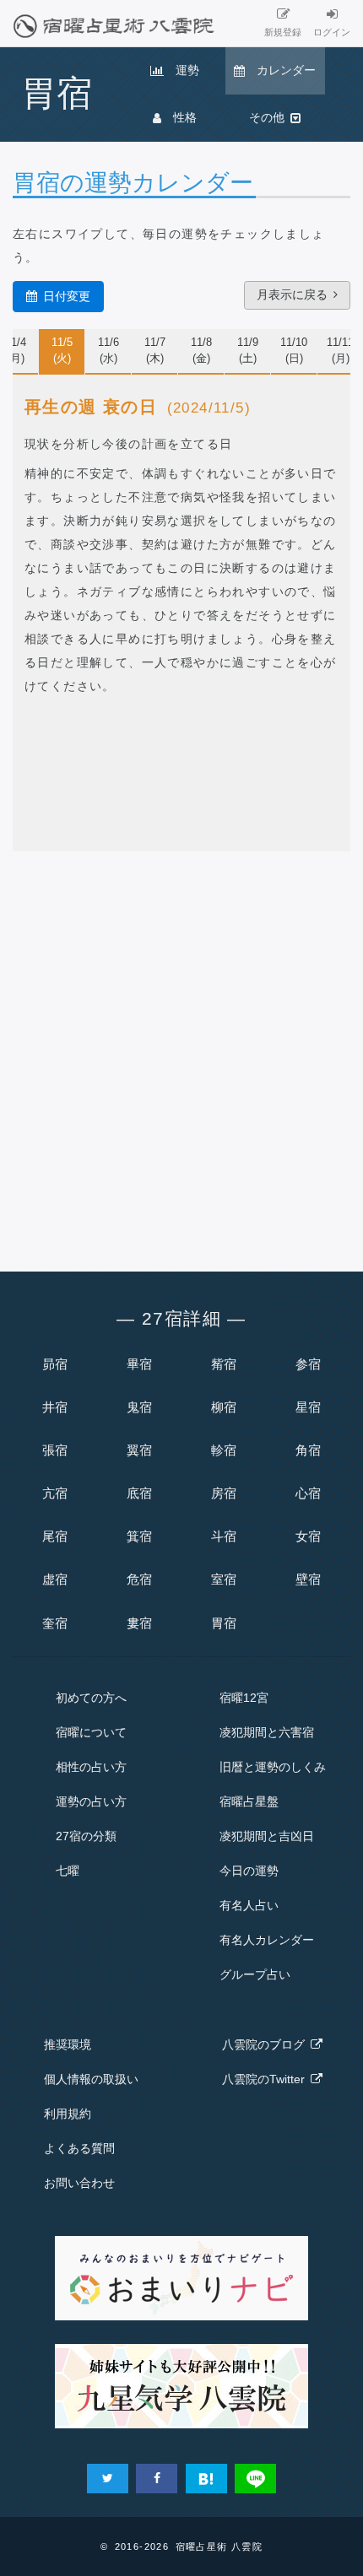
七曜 (68, 1871)
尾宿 (55, 1536)
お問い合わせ (79, 2183)
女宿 (308, 1536)
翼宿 (139, 1450)
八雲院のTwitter (266, 2079)
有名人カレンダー (267, 1940)
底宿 (139, 1493)
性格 (179, 117)
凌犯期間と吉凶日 (267, 1836)
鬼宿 (139, 1407)
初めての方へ (91, 1698)
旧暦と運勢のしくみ (273, 1767)
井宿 (55, 1407)
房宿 (224, 1493)
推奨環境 (68, 2044)
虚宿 (55, 1579)
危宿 (139, 1579)
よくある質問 (79, 2148)
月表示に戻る (295, 294)
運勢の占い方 (91, 1801)
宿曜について (91, 1732)
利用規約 (68, 2114)
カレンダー (280, 70)
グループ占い (255, 1974)
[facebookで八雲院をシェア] (157, 2479)
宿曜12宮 (244, 1698)
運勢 (181, 70)
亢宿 (55, 1493)
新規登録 (283, 32)
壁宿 (308, 1579)
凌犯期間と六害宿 (267, 1732)
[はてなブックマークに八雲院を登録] (206, 2479)
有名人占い (249, 1905)
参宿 (308, 1364)
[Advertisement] (181, 1056)
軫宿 (224, 1450)
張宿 (55, 1450)
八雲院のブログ (266, 2044)
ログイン (332, 32)
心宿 (308, 1493)
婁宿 (139, 1623)
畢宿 (139, 1364)
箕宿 (139, 1536)
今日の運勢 (249, 1871)
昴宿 (55, 1364)
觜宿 (224, 1364)
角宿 (308, 1450)
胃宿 (224, 1623)
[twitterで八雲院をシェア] (108, 2479)
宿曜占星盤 (249, 1801)
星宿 (308, 1407)
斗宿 (224, 1536)
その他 (270, 117)
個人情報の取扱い (91, 2079)
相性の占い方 (91, 1767)
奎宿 (55, 1623)
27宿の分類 (86, 1836)
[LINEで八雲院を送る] (255, 2479)
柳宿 (224, 1407)
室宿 (224, 1579)
